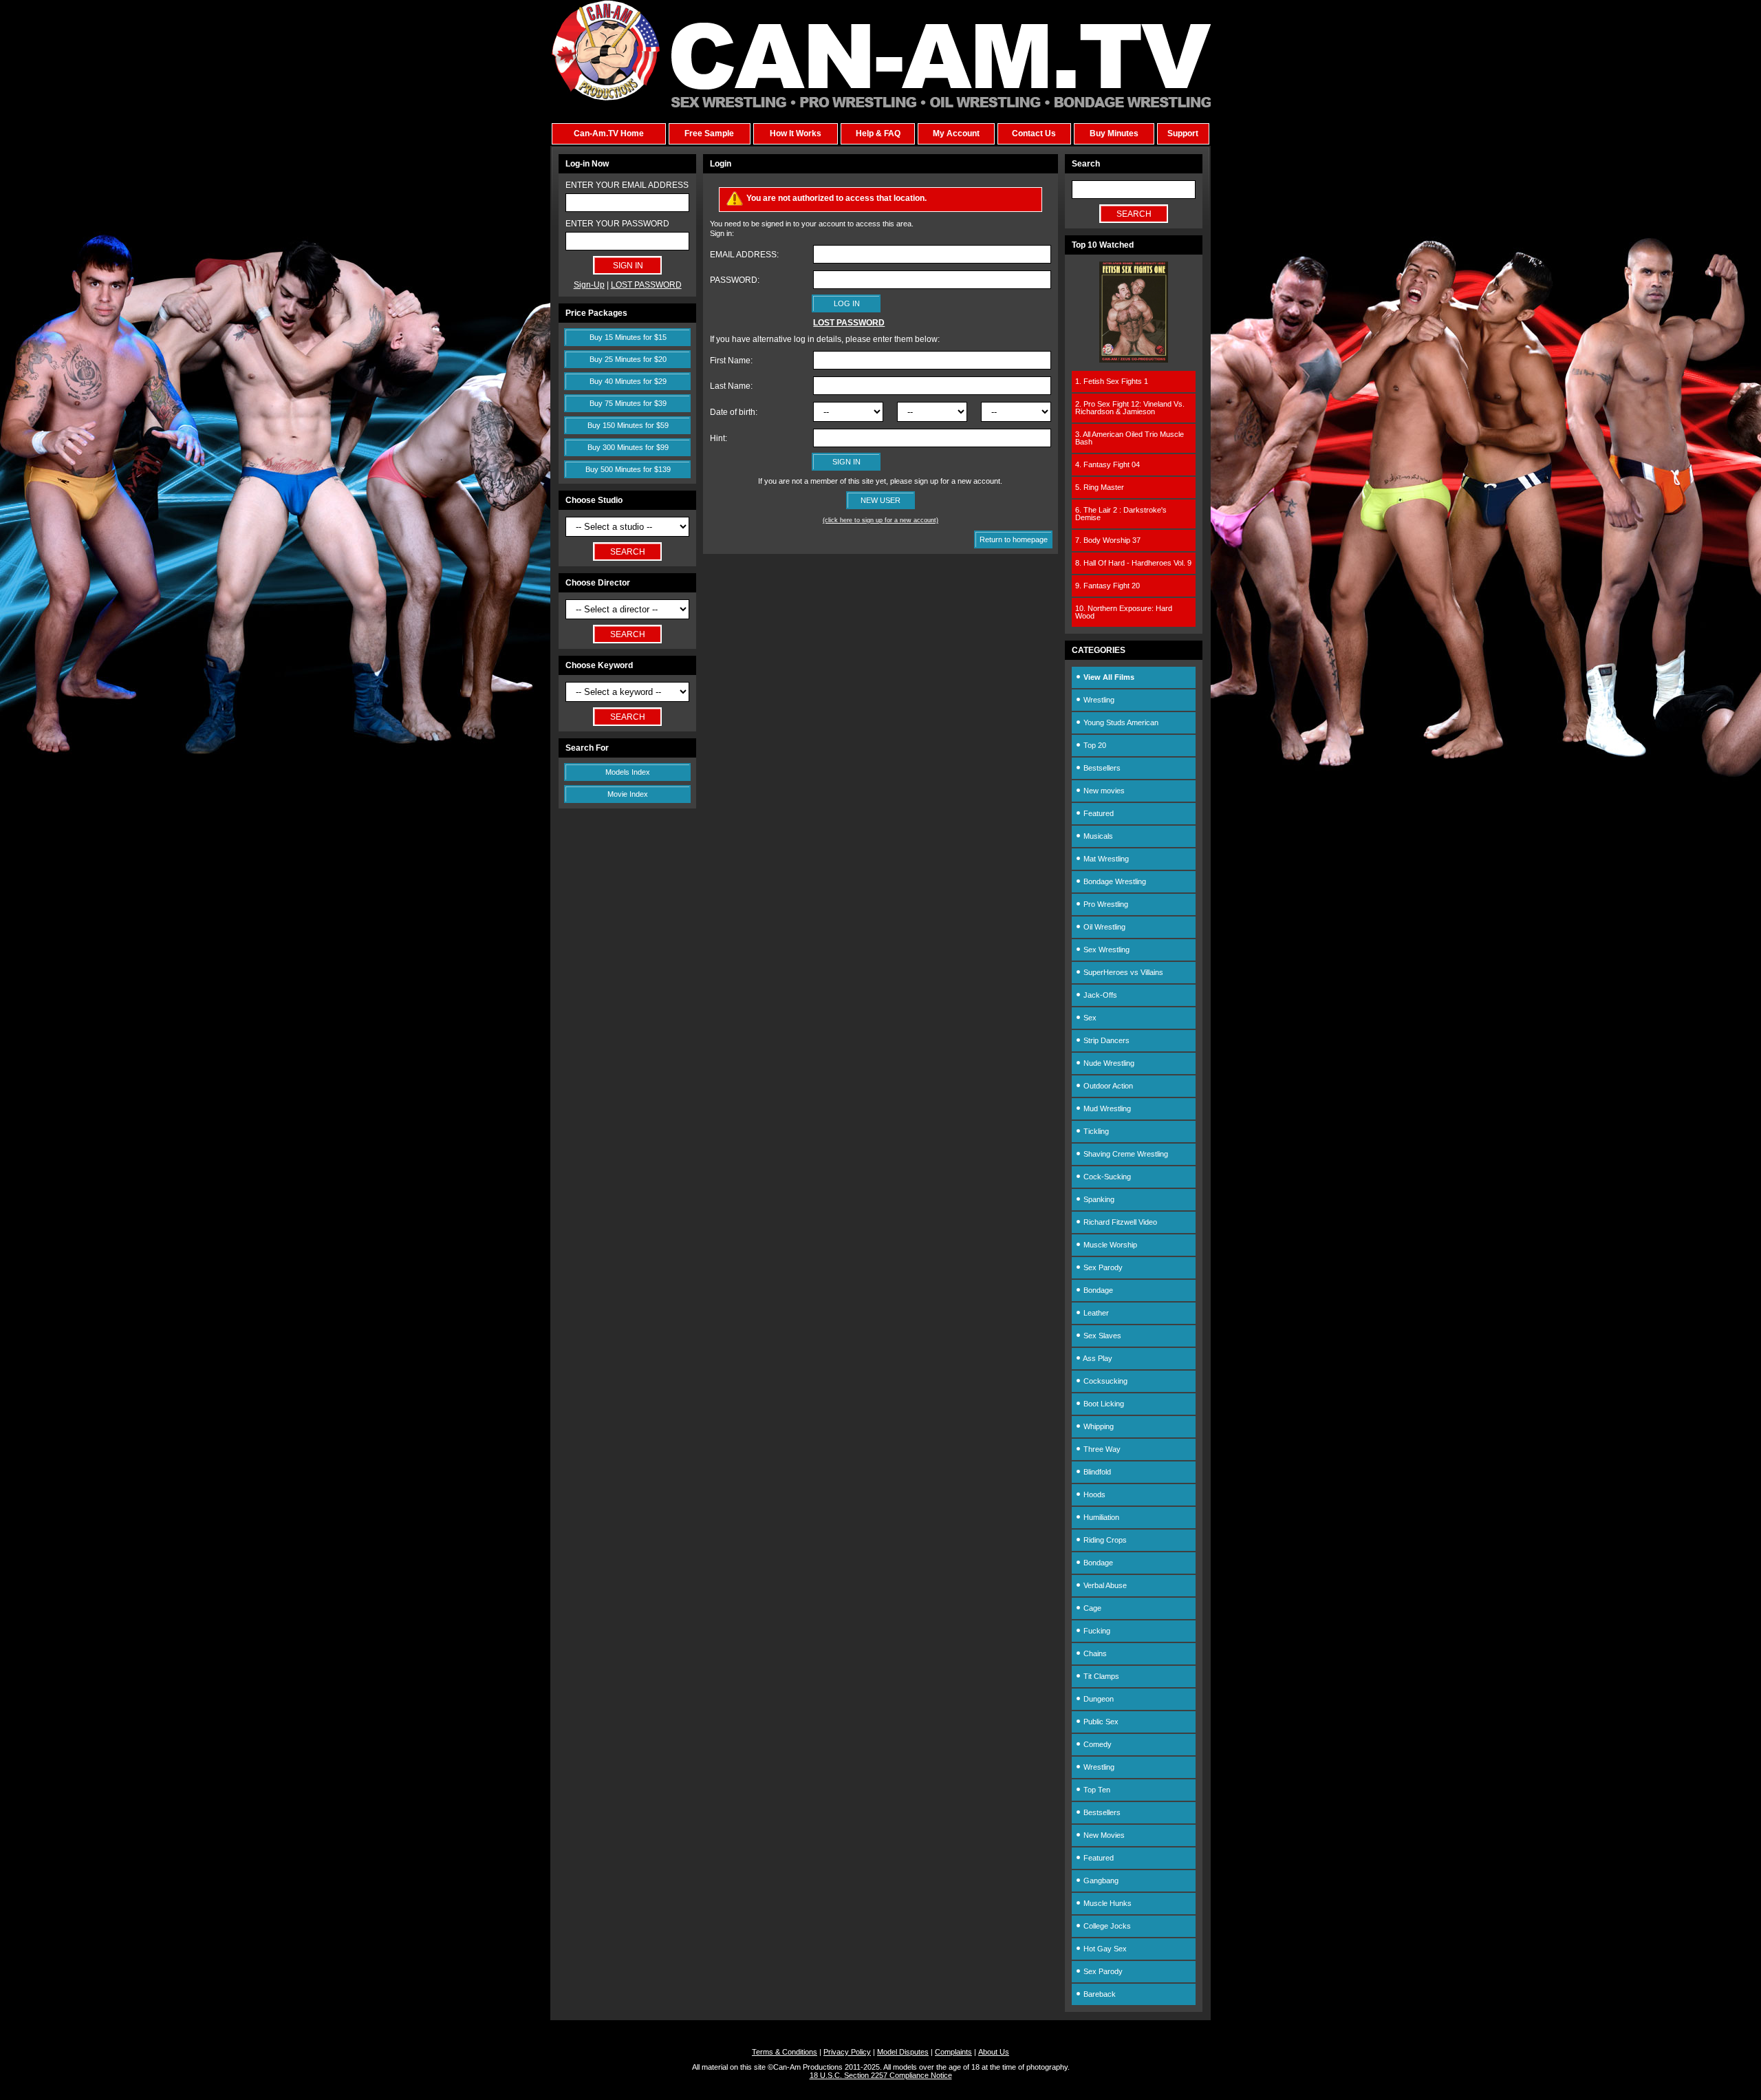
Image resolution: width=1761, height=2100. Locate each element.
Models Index (628, 772)
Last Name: (731, 386)
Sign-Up (589, 285)
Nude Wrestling (1108, 1063)
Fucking (1096, 1631)
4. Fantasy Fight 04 (1108, 464)
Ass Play (1097, 1358)
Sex (1089, 1018)
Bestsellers (1101, 768)
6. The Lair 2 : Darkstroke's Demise (1121, 514)
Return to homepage (1014, 539)
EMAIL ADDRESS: (744, 255)
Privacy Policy (847, 2052)
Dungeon (1098, 1699)
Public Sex (1100, 1722)
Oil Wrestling (1103, 927)
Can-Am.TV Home (609, 133)
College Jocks (1106, 1926)
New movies (1103, 791)
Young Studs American (1120, 722)
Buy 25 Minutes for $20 (628, 359)
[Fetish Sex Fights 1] (1134, 360)
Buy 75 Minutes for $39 (628, 403)
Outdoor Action (1107, 1086)
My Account (956, 133)
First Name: (731, 361)
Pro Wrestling (1105, 904)
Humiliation (1100, 1517)
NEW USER (880, 500)
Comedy (1096, 1744)
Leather (1095, 1313)
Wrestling (1098, 700)
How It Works (796, 133)
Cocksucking (1104, 1381)
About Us (994, 2052)
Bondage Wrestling (1114, 881)
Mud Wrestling (1106, 1108)
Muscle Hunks (1106, 1903)
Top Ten (1096, 1790)
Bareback (1099, 1994)
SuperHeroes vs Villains (1122, 972)
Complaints (953, 2052)
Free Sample (709, 133)
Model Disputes (903, 2052)
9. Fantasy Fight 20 (1108, 586)
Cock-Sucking (1106, 1177)
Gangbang (1100, 1881)
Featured (1098, 813)
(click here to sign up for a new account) (880, 520)
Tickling (1095, 1131)
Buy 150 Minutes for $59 (628, 425)
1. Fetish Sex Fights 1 (1112, 381)
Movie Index (628, 794)
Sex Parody (1102, 1267)
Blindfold (1096, 1472)
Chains (1094, 1653)
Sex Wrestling (1105, 950)
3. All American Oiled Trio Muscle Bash (1130, 438)
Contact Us (1034, 133)
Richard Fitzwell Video (1119, 1222)
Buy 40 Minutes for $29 (628, 381)
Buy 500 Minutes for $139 (628, 469)
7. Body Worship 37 (1108, 540)
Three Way (1101, 1449)
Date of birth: (734, 412)
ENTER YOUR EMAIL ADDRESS (627, 185)
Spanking (1098, 1199)
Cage (1091, 1608)
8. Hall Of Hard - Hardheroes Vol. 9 (1133, 563)
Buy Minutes (1114, 133)
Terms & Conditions (785, 2052)
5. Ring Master (1100, 487)
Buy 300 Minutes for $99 (628, 447)
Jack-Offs (1099, 995)
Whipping (1098, 1426)
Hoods (1093, 1494)
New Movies (1103, 1835)
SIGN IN (846, 462)
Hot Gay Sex (1104, 1949)
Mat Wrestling (1105, 859)
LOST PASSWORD (646, 285)
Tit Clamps (1100, 1676)
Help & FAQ (878, 133)
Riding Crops (1104, 1540)
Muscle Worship (1109, 1245)
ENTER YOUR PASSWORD (617, 224)
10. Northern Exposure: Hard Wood (1124, 612)
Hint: (719, 438)
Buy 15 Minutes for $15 (628, 337)
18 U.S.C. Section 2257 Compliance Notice (881, 2075)
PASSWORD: (735, 280)
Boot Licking (1103, 1404)
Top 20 (1094, 745)
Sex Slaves (1101, 1336)
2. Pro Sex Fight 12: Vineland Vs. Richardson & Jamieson (1130, 408)
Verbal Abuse (1104, 1585)
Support (1183, 133)
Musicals (1097, 836)
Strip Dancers (1105, 1040)
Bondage (1097, 1290)
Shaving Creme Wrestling (1125, 1154)
